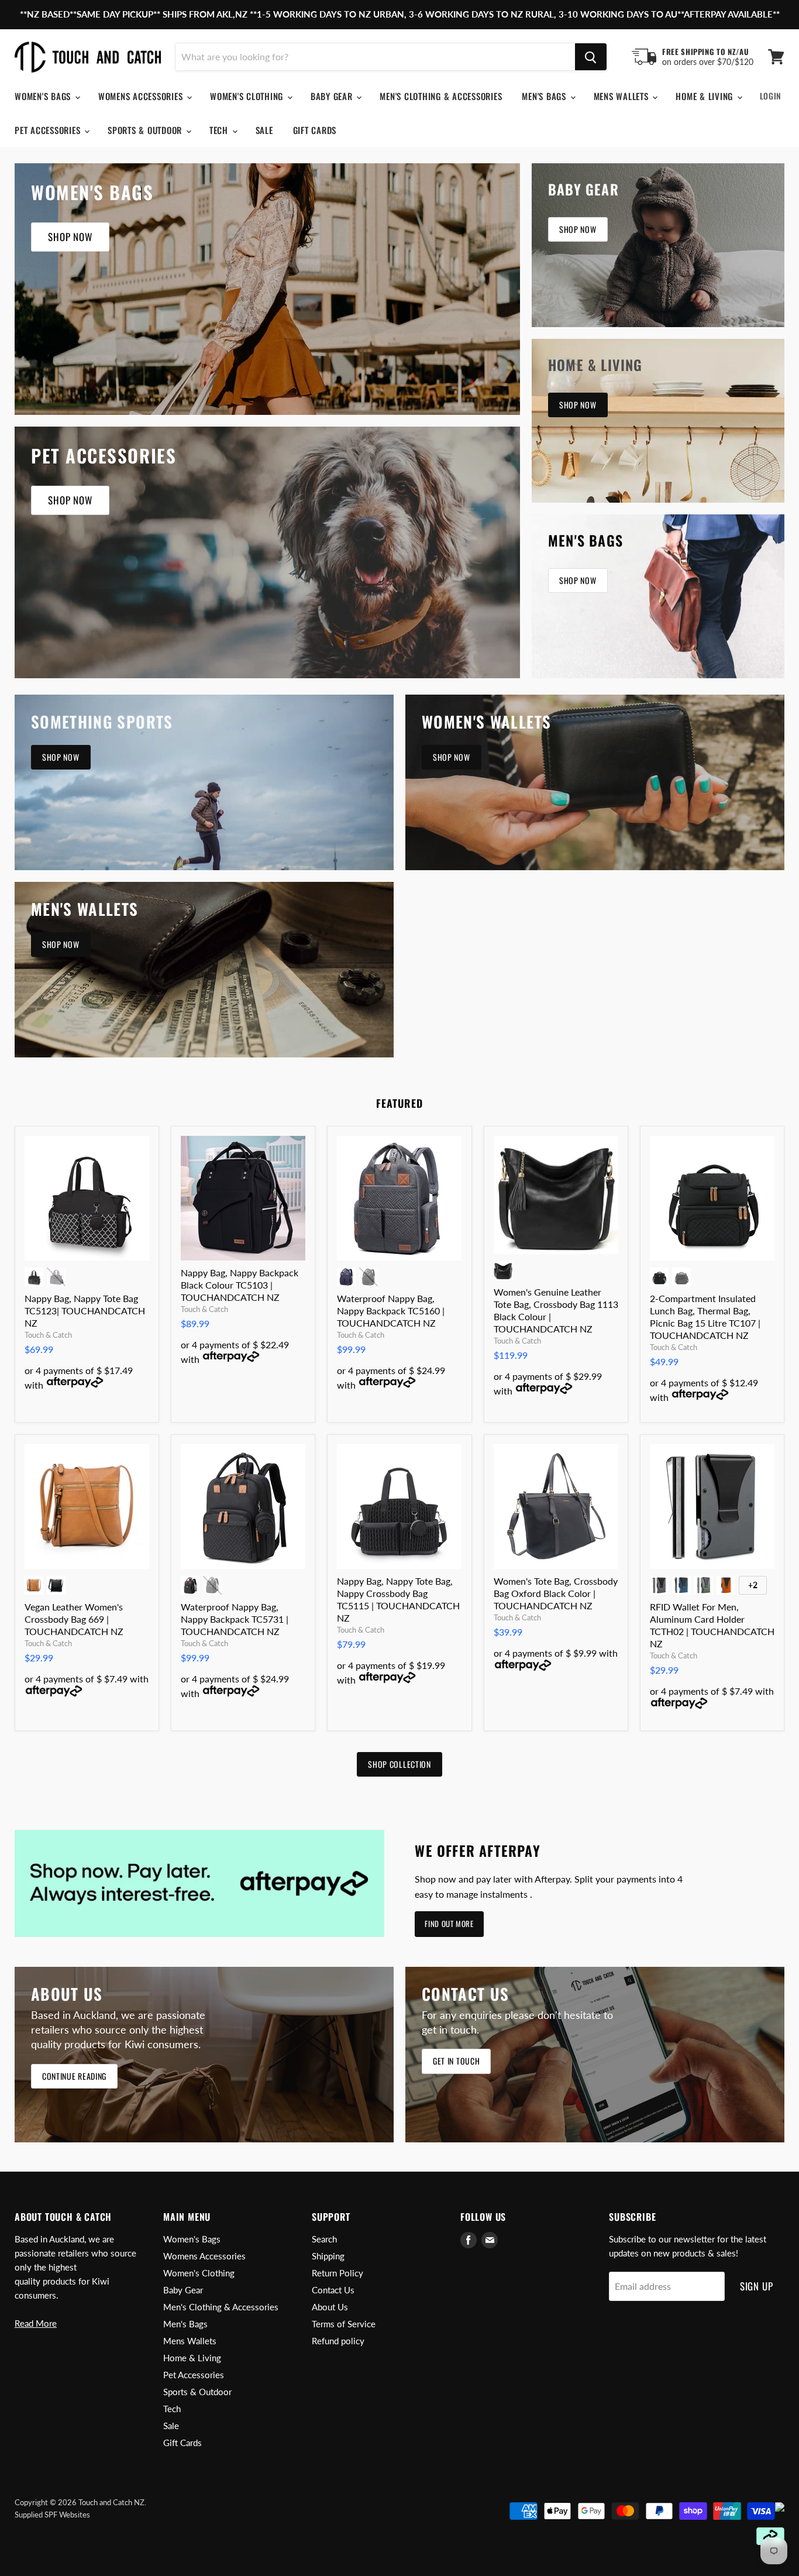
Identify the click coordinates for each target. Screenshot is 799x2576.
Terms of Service (344, 2324)
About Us (330, 2307)
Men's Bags (545, 96)
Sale (264, 130)
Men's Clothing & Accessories (441, 96)
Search (324, 2239)
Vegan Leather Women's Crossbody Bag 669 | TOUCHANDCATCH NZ (74, 1619)
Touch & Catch (48, 1335)
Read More (36, 2323)
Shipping (328, 2256)
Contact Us (333, 2290)
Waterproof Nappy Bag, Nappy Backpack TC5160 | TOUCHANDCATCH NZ (391, 1311)
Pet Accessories (49, 130)
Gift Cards (315, 130)
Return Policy (337, 2273)
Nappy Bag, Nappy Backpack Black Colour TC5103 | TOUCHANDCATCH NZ (240, 1285)
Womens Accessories (142, 96)
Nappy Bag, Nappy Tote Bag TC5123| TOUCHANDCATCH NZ (85, 1311)
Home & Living (706, 96)
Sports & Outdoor (146, 130)
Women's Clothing (248, 96)
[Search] (591, 57)
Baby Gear (333, 96)
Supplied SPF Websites (52, 2515)
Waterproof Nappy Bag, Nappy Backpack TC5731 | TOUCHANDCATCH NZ (235, 1619)
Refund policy (338, 2341)
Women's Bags (44, 96)
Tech (220, 130)
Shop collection (399, 1764)
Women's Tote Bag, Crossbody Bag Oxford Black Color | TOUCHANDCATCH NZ (556, 1593)
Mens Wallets (623, 96)
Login (771, 96)
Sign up (757, 2286)
